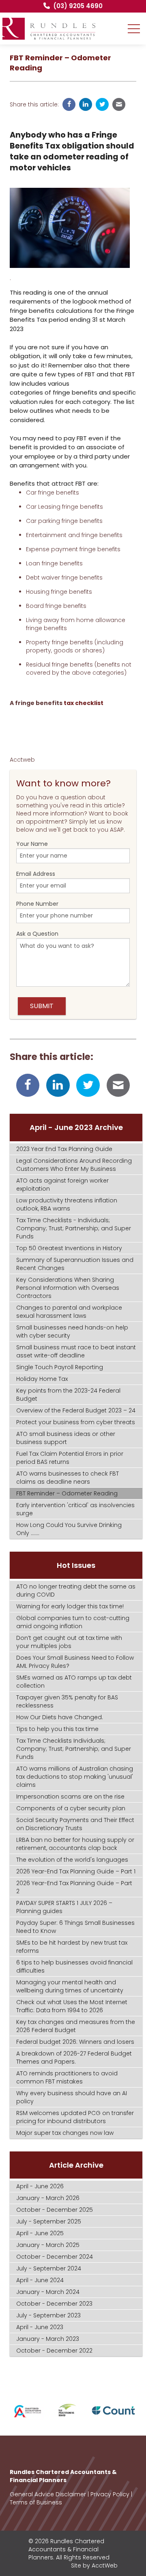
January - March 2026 (48, 2198)
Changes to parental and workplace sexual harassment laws (69, 1312)
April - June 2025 (40, 2233)
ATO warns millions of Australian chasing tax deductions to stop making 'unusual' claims (75, 1777)
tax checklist (83, 703)
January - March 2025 (48, 2245)
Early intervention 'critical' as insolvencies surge (75, 1509)
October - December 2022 (54, 2351)
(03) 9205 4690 (77, 6)
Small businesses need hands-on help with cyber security (72, 1332)
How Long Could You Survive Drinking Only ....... (69, 1529)
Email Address (36, 874)
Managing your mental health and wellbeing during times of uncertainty (70, 1986)
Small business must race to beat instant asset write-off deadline (76, 1351)
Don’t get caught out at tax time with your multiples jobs (69, 1642)
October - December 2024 (55, 2257)
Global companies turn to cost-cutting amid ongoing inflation (73, 1622)
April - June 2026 (40, 2186)
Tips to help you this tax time (57, 1729)
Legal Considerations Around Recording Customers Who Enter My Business (74, 1165)
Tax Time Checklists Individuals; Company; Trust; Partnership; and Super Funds (74, 1749)
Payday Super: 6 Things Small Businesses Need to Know (75, 1927)
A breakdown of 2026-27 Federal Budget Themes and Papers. (74, 2058)
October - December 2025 (55, 2210)
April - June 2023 (40, 2327)
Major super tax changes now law (65, 2133)
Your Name (32, 844)
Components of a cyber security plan (71, 1808)
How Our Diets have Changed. (60, 1717)
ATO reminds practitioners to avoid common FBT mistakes (67, 2077)
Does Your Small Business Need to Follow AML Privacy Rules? (75, 1662)
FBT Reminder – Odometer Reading (67, 1493)
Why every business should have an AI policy (72, 2097)
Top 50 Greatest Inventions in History (69, 1248)
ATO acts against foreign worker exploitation (62, 1185)
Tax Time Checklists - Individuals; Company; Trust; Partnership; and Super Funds (74, 1228)
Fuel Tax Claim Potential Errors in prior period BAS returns (70, 1458)
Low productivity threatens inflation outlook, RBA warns (67, 1204)
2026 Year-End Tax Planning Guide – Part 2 (74, 1887)
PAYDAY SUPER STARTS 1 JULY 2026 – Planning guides (64, 1907)
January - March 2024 (48, 2292)
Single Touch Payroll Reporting (60, 1367)
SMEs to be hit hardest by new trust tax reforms (72, 1947)
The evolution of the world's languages (72, 1860)
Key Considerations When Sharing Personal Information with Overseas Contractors (68, 1288)
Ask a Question (37, 934)
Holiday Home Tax (42, 1379)
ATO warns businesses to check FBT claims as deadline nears (68, 1478)
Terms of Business (36, 2502)
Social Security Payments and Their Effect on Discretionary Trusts (75, 1824)
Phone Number (37, 904)
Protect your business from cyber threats (76, 1422)
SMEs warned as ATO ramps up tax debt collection (74, 1682)
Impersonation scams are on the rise (70, 1797)
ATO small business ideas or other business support (66, 1438)
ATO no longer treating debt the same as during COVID (76, 1591)
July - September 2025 (49, 2221)
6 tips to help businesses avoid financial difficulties (74, 1967)
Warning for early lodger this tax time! (70, 1606)
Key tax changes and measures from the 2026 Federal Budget (76, 2026)
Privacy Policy (110, 2494)
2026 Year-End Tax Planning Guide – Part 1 (76, 1871)
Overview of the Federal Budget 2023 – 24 (76, 1410)
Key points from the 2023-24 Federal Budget (68, 1395)
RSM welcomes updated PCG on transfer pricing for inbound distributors (75, 2117)
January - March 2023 (48, 2339)
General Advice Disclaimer (48, 2494)
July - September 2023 (48, 2315)
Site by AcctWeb (94, 2565)
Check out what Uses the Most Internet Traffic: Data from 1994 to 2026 (72, 2006)
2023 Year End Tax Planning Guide (64, 1149)
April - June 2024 (40, 2280)
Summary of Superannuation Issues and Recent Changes (75, 1264)
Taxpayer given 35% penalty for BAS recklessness (67, 1701)
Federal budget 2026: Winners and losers (75, 2042)
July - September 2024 (49, 2268)
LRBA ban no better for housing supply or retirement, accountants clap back (75, 1844)
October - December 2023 (54, 2304)
